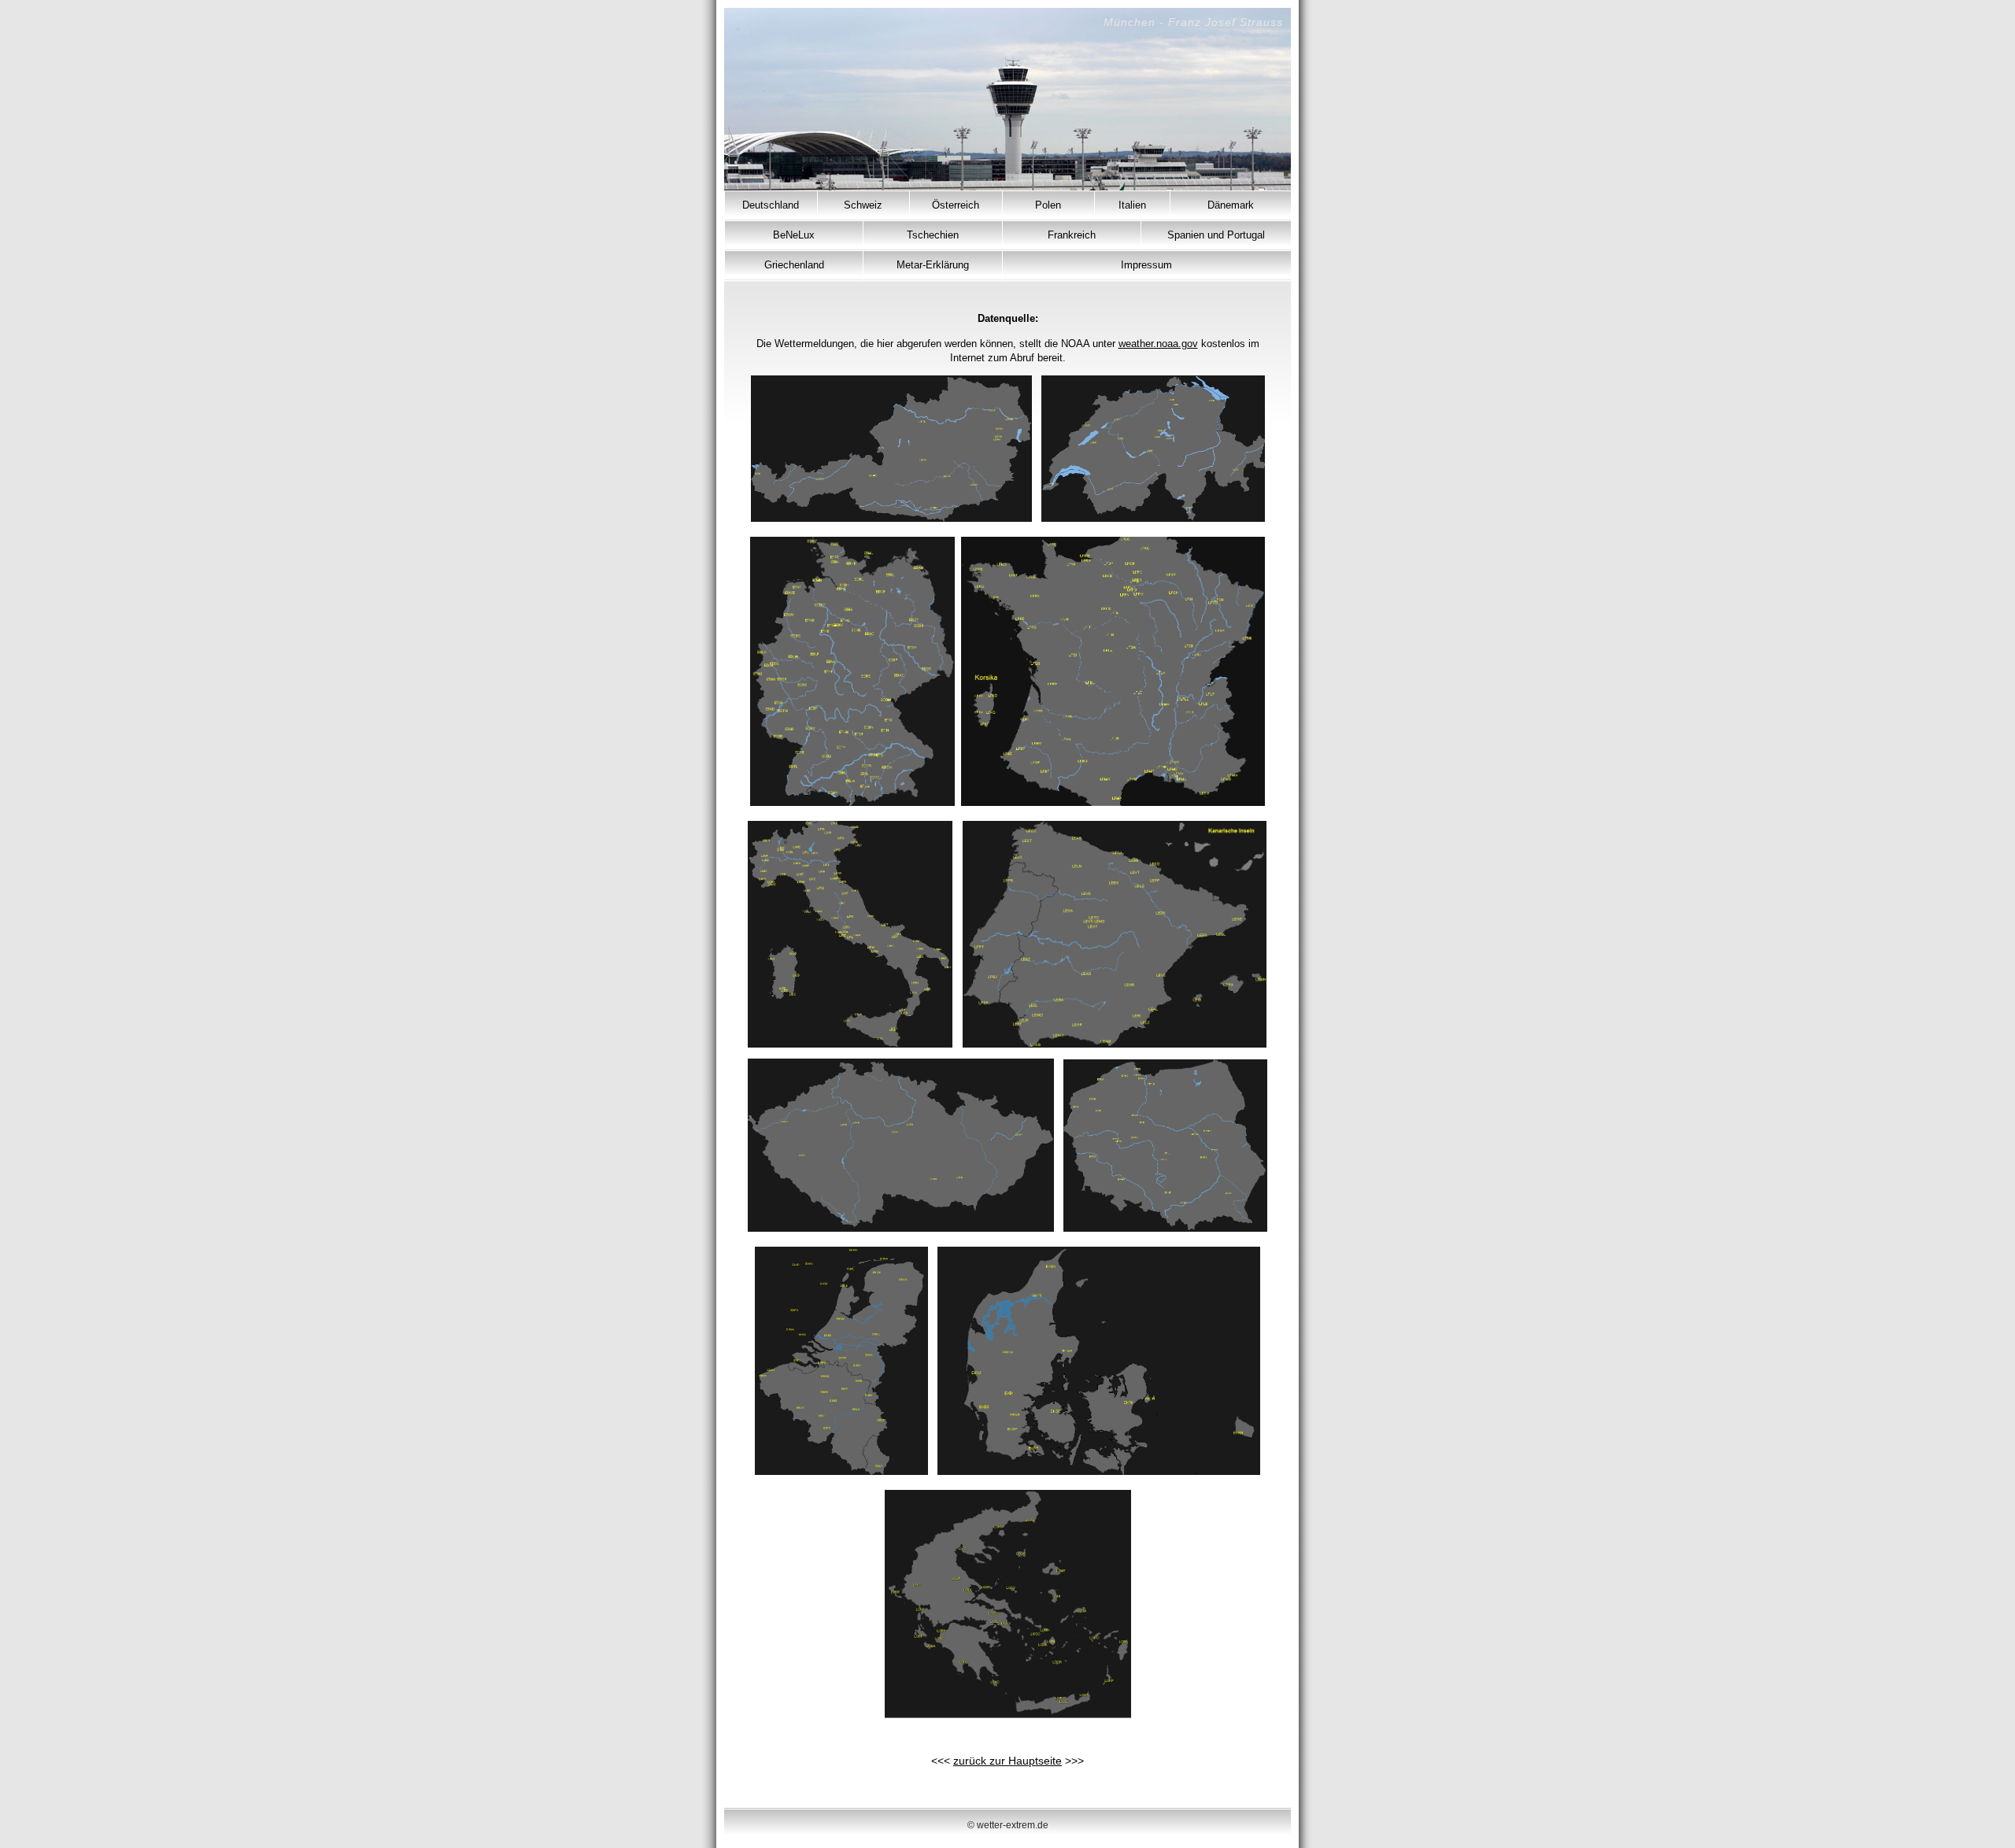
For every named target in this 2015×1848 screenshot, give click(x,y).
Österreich (956, 205)
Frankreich (1072, 235)
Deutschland (771, 205)
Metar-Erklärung (933, 265)
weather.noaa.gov (1158, 344)
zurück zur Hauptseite (1007, 1761)
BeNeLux (794, 235)
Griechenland (794, 265)
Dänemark (1231, 205)
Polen (1048, 205)
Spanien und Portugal (1216, 235)
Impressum (1146, 265)
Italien (1132, 205)
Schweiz (863, 205)
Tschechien (933, 235)
